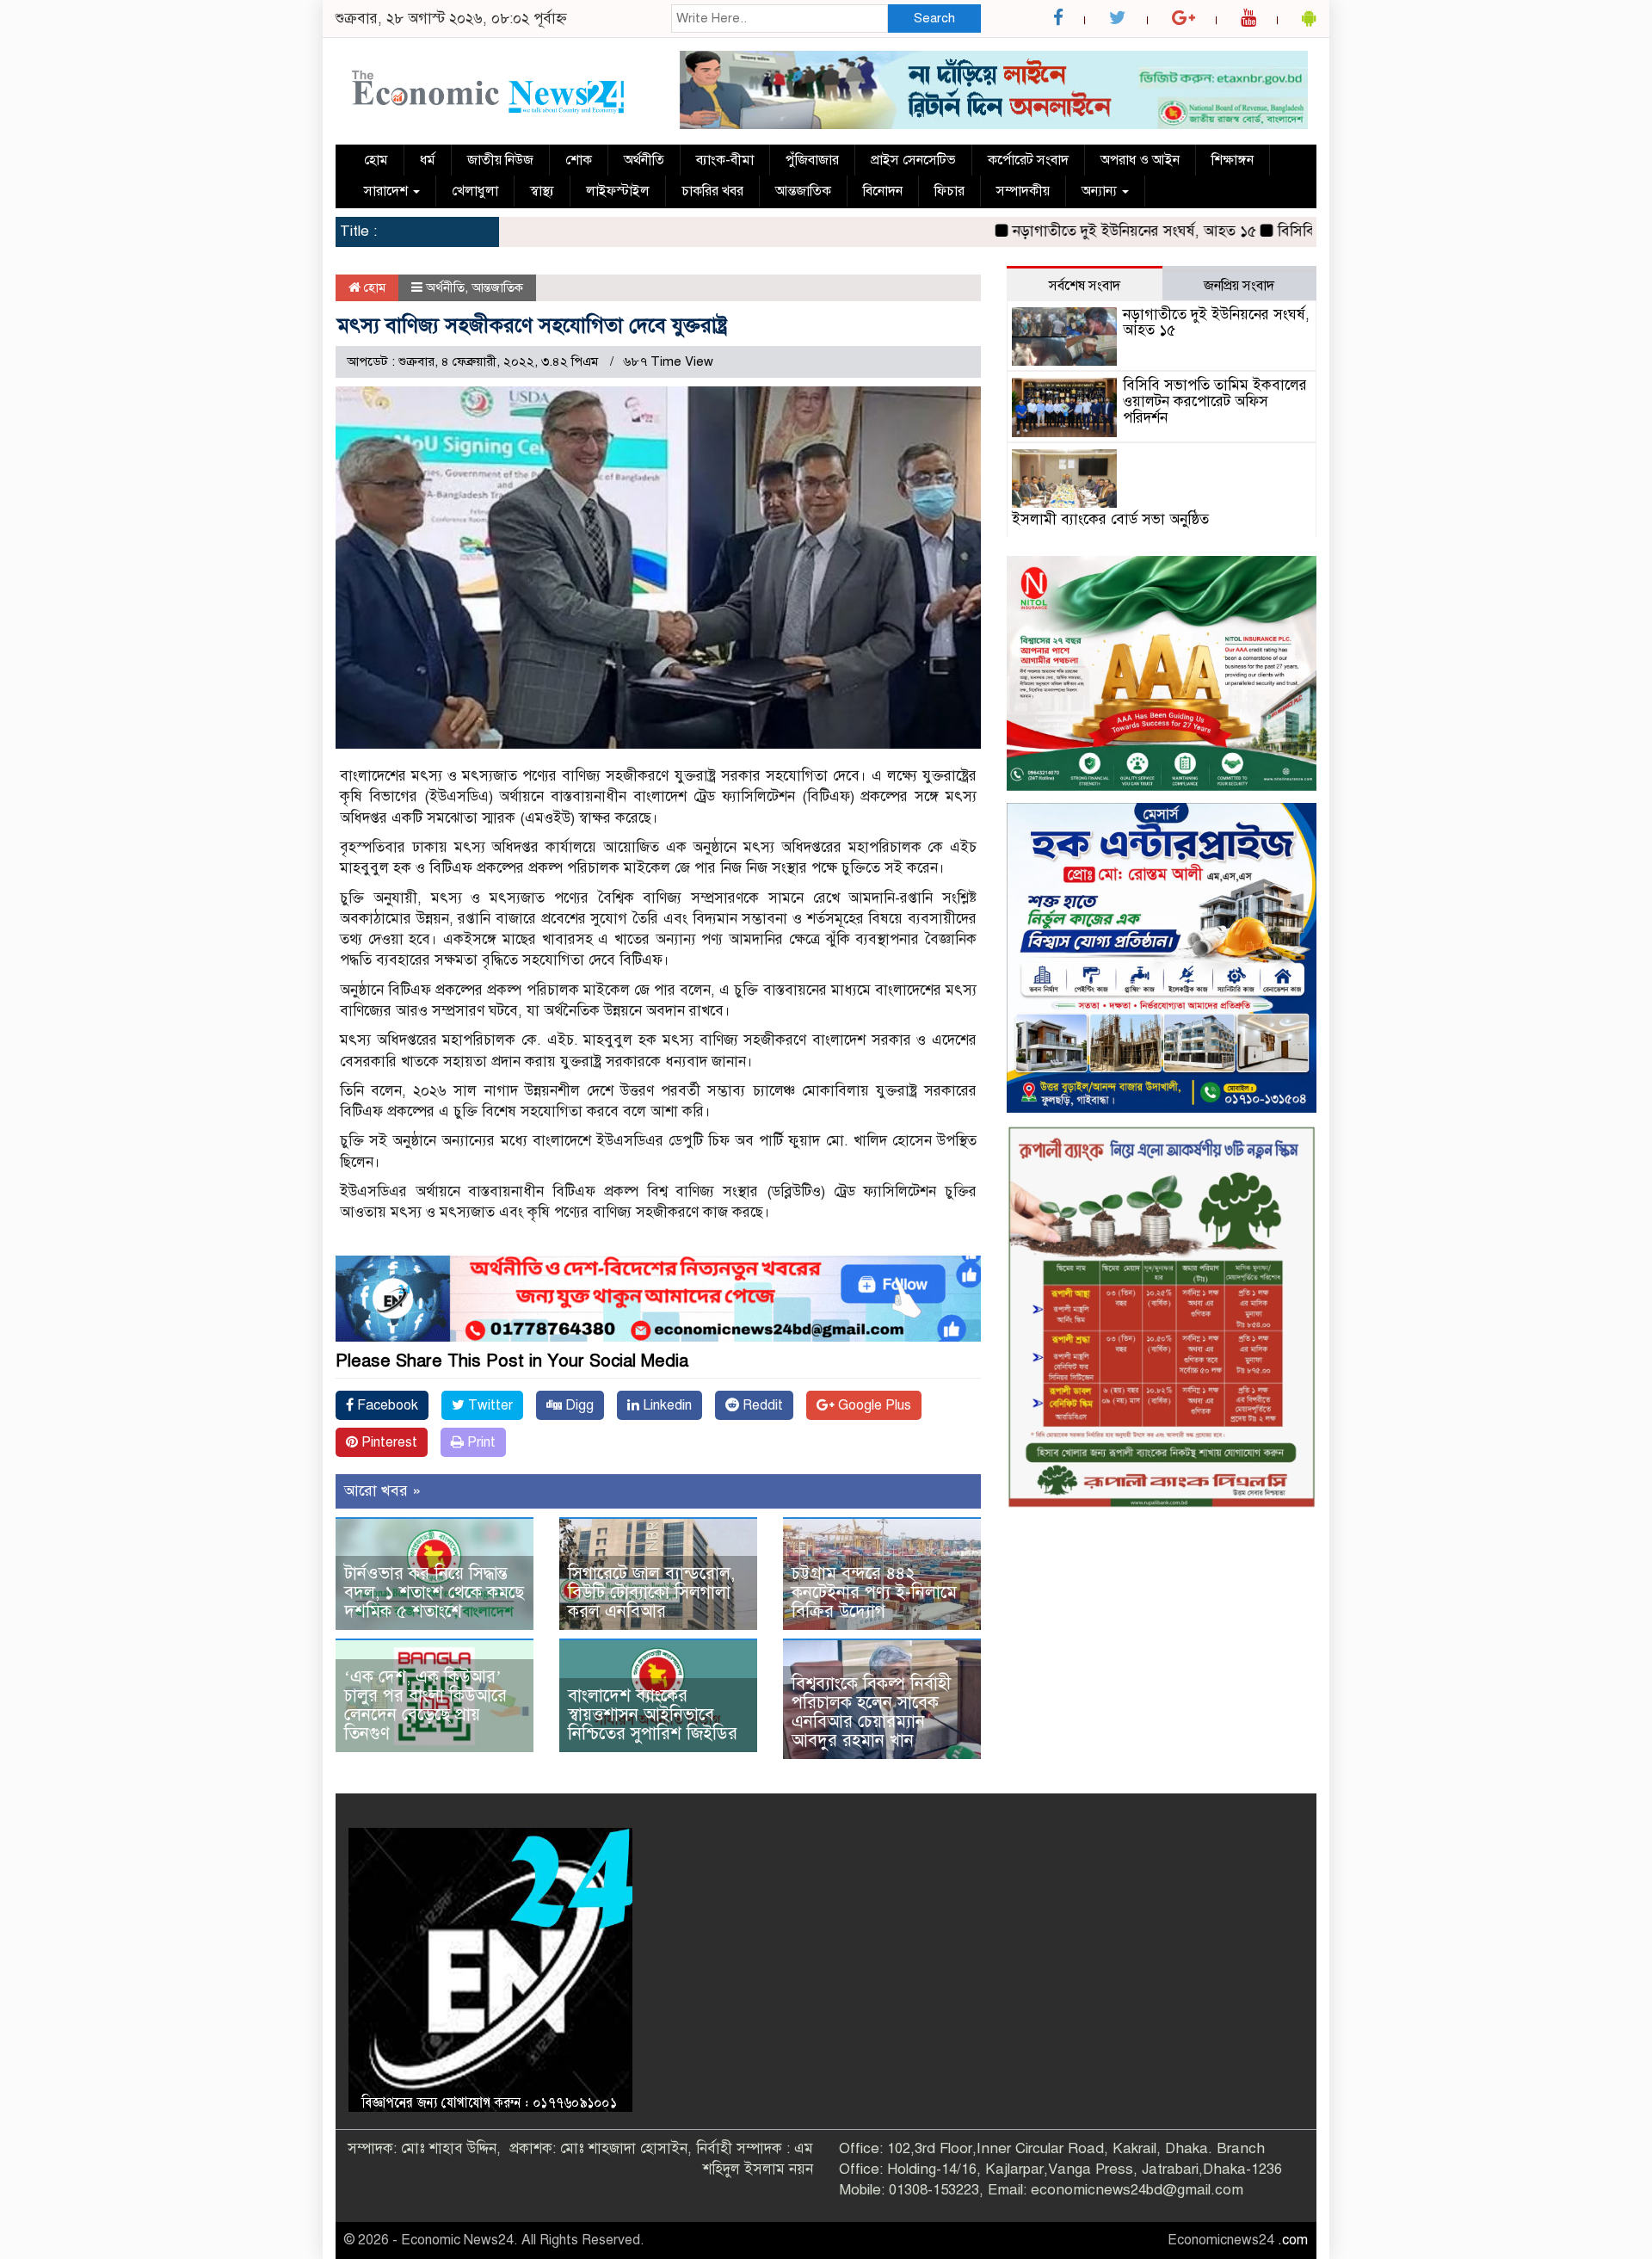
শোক (579, 160)
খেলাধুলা (475, 191)
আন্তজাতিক (803, 191)
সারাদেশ (388, 191)
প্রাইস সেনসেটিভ (913, 160)
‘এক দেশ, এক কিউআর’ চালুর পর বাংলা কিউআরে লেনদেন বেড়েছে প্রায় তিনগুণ (425, 1705)
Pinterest (388, 1442)
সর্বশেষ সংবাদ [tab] (1085, 286)
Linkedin (666, 1405)
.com (1293, 2240)
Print (480, 1442)
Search (934, 18)
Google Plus (873, 1405)
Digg (578, 1405)
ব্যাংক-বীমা (725, 160)
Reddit (761, 1405)
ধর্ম (428, 160)
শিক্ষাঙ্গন (1233, 160)
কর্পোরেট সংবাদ (1028, 160)
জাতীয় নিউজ (500, 160)
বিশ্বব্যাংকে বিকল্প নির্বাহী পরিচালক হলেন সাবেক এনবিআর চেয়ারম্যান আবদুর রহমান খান (871, 1712)
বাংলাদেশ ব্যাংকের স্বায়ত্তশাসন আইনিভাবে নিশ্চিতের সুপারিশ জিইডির (653, 1715)
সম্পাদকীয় (1023, 191)
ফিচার (949, 191)
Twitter (489, 1405)
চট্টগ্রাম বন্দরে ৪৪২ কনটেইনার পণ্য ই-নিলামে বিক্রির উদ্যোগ (874, 1592)
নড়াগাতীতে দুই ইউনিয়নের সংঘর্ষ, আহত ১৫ (1059, 231)
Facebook (386, 1405)
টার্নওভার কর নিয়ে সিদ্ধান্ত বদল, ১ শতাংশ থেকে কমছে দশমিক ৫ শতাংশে (434, 1592)
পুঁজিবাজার (812, 160)
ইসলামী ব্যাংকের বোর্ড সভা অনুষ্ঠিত (1110, 519)
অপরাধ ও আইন (1140, 160)
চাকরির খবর (712, 191)
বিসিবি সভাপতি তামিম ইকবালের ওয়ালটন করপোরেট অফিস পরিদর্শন (1215, 401)
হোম (376, 160)
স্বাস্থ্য (542, 191)
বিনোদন (883, 191)
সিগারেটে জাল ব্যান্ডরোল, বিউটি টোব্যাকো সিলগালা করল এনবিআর (651, 1592)
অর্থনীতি (644, 160)
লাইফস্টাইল (618, 191)
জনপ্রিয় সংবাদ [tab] (1239, 286)
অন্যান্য (1101, 191)
